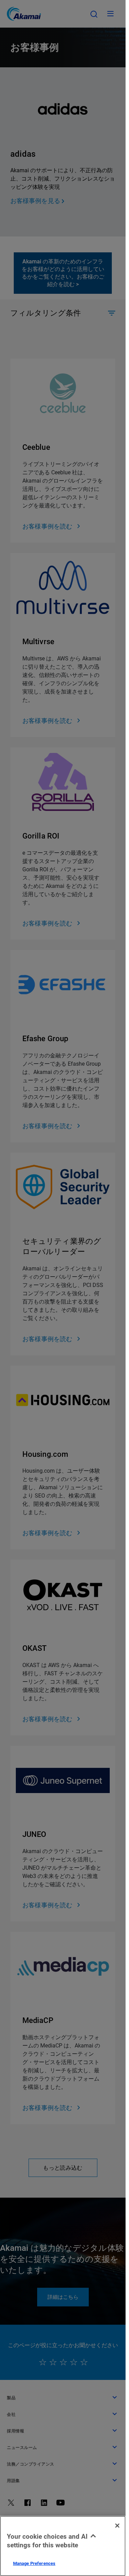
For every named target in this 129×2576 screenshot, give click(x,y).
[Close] (117, 2526)
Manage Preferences (34, 2563)
